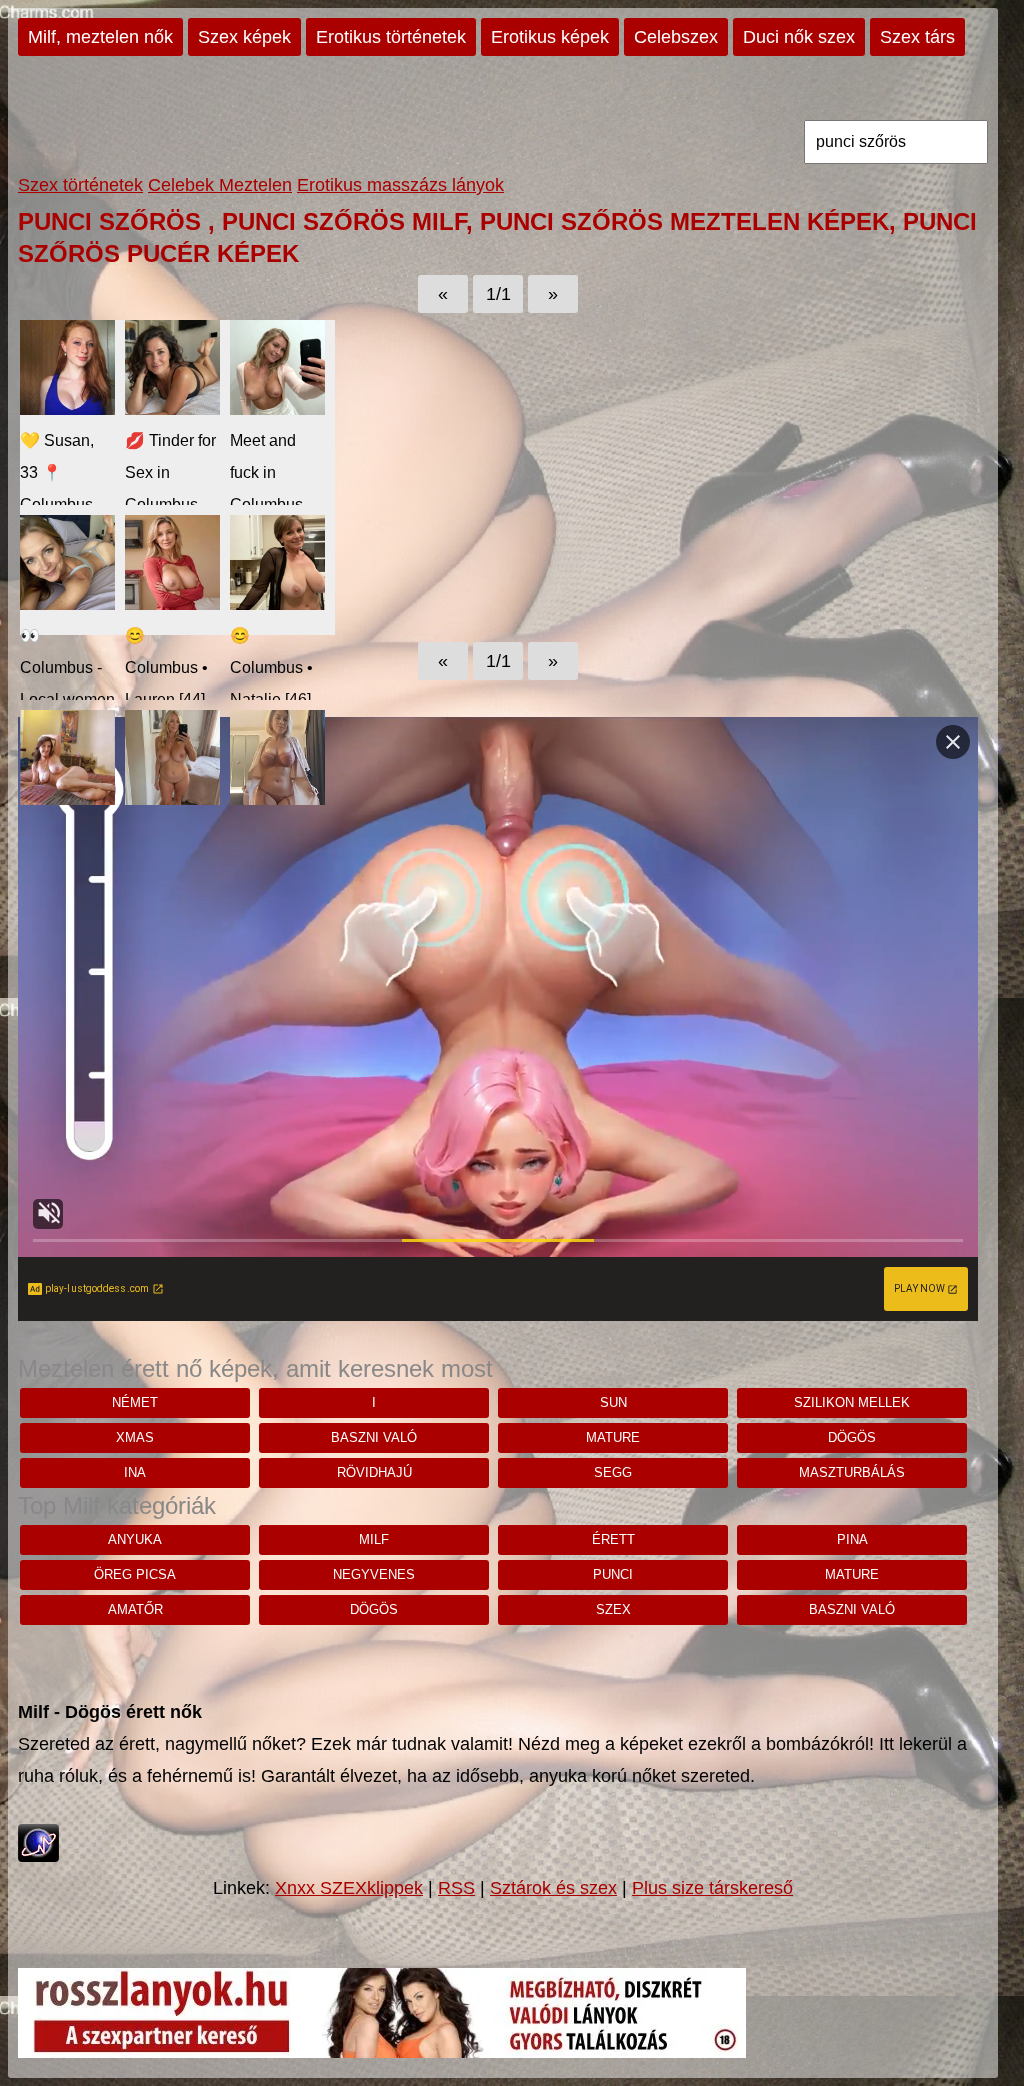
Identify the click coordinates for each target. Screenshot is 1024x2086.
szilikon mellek (852, 1402)
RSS (456, 1888)
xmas (135, 1437)
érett (613, 1539)
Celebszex (676, 37)
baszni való (374, 1437)
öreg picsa (135, 1574)
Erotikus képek (550, 37)
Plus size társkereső (712, 1888)
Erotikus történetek (391, 37)
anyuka (135, 1539)
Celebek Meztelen (220, 185)
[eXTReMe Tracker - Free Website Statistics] (38, 1856)
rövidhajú (374, 1472)
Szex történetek (80, 185)
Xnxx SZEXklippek (349, 1888)
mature (613, 1437)
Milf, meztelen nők (100, 37)
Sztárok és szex (553, 1888)
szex (613, 1609)
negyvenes (374, 1574)
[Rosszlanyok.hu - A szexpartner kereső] (382, 2052)
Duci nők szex (799, 37)
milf (374, 1539)
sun (613, 1402)
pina (852, 1539)
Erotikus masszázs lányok (400, 185)
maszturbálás (852, 1472)
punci (613, 1574)
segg (613, 1472)
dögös (852, 1437)
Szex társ (917, 37)
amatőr (135, 1609)
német (135, 1402)
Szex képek (244, 37)
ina (135, 1472)
